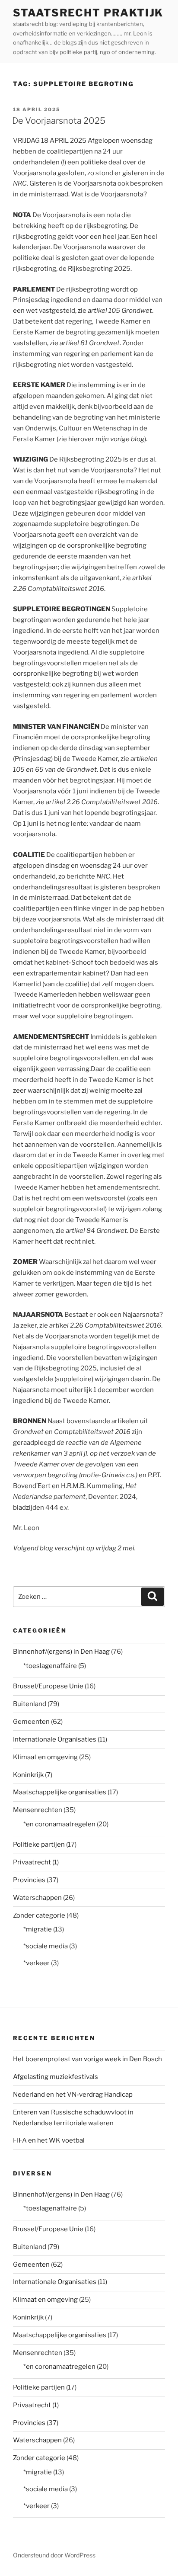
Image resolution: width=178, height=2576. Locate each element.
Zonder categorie (39, 1915)
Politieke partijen (39, 1845)
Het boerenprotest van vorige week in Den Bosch (87, 2059)
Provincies (29, 1880)
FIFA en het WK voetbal (49, 2140)
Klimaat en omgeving (45, 1757)
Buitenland (30, 1704)
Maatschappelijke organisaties (60, 1792)
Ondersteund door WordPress (54, 2555)
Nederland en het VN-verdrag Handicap (73, 2095)
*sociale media (46, 1946)
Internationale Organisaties (55, 1739)
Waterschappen (37, 1898)
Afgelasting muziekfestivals (56, 2077)
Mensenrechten (38, 1810)
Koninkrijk (28, 1775)
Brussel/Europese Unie (48, 1686)
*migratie (38, 1929)
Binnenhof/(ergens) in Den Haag (61, 1652)
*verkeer (37, 1963)
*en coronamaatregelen (59, 1824)
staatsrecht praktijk (88, 13)
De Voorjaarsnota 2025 (59, 121)
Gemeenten (31, 1722)
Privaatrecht (32, 1862)
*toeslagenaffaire (50, 1666)
